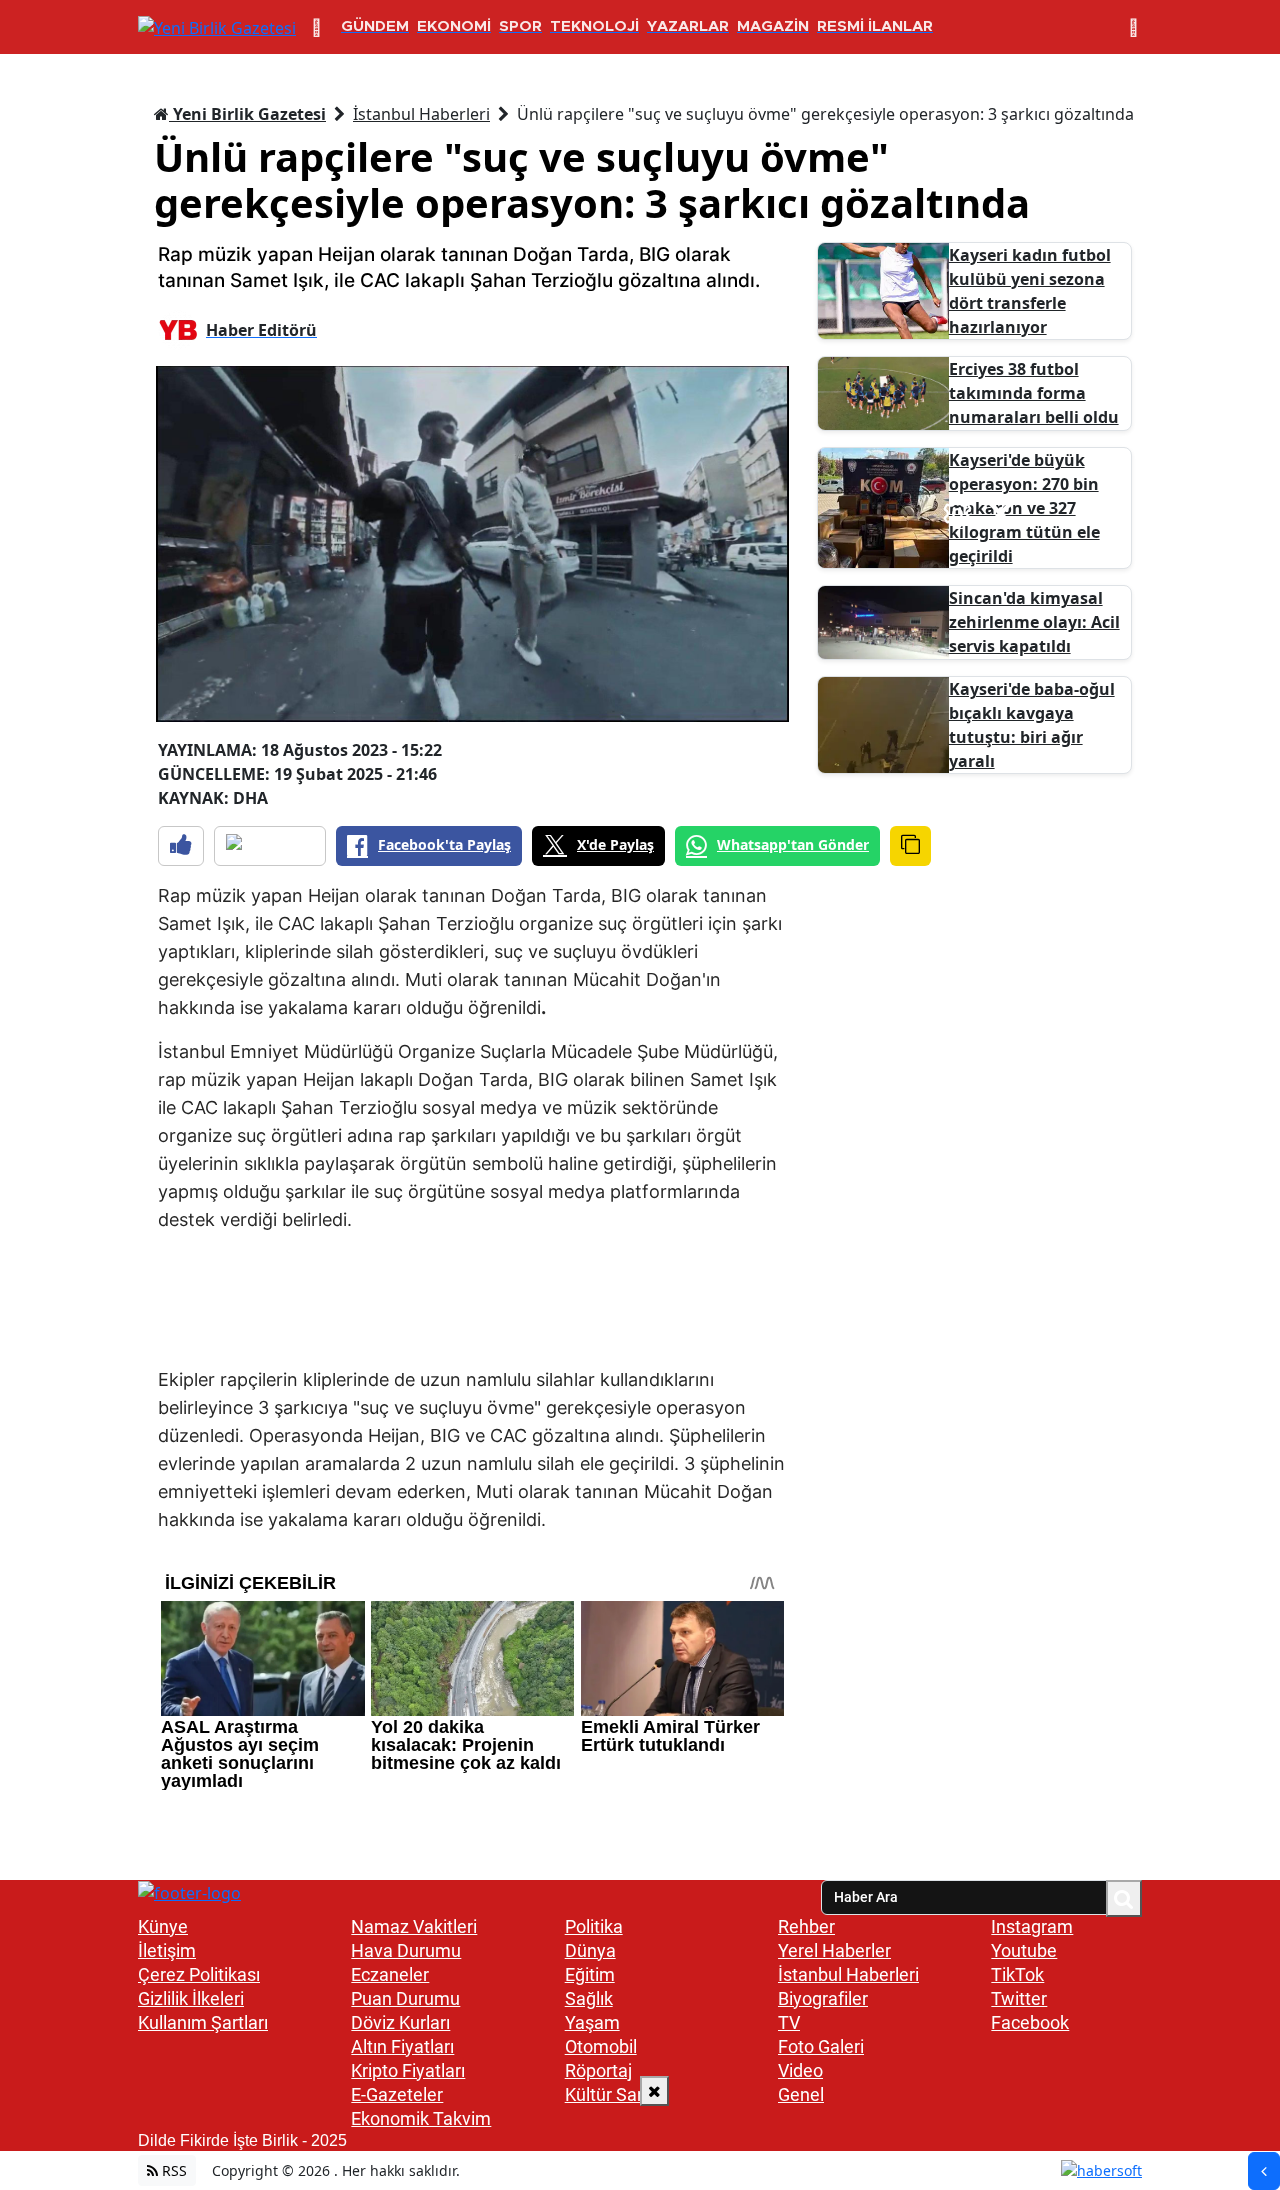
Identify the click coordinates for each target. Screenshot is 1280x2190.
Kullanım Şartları (203, 2022)
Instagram (1032, 1926)
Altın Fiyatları (402, 2046)
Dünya (590, 1950)
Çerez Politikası (199, 1974)
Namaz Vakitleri (414, 1926)
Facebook (1030, 2022)
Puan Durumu (405, 1998)
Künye (163, 1926)
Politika (594, 1926)
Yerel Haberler (834, 1950)
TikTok (1017, 1974)
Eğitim (590, 1974)
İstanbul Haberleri (421, 114)
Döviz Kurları (400, 2022)
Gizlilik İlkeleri (191, 1998)
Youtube (1024, 1950)
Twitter (1019, 1998)
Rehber (806, 1926)
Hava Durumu (406, 1950)
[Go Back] (1264, 2171)
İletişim (167, 1950)
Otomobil (601, 2046)
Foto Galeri (821, 2046)
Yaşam (592, 2022)
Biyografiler (823, 1998)
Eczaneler (390, 1974)
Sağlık (589, 1998)
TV (789, 2022)
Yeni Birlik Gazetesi (247, 114)
